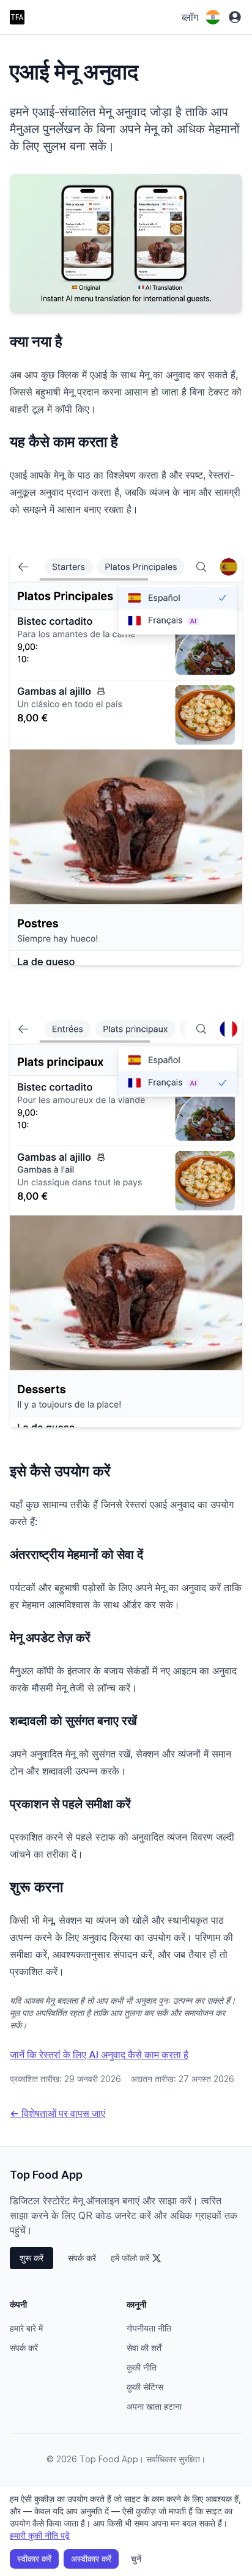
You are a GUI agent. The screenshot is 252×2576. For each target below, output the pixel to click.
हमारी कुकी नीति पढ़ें (40, 2535)
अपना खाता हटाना (154, 2406)
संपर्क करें (82, 2258)
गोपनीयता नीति (149, 2328)
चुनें (136, 2559)
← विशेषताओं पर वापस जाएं (57, 2113)
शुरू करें (31, 2258)
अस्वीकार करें (91, 2559)
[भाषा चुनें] (213, 17)
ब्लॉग (190, 17)
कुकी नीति (142, 2367)
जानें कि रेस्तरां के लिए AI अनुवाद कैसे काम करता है (99, 2055)
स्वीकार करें (34, 2559)
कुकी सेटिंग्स (145, 2387)
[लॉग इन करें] (235, 17)
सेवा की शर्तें (144, 2348)
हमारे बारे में (26, 2328)
